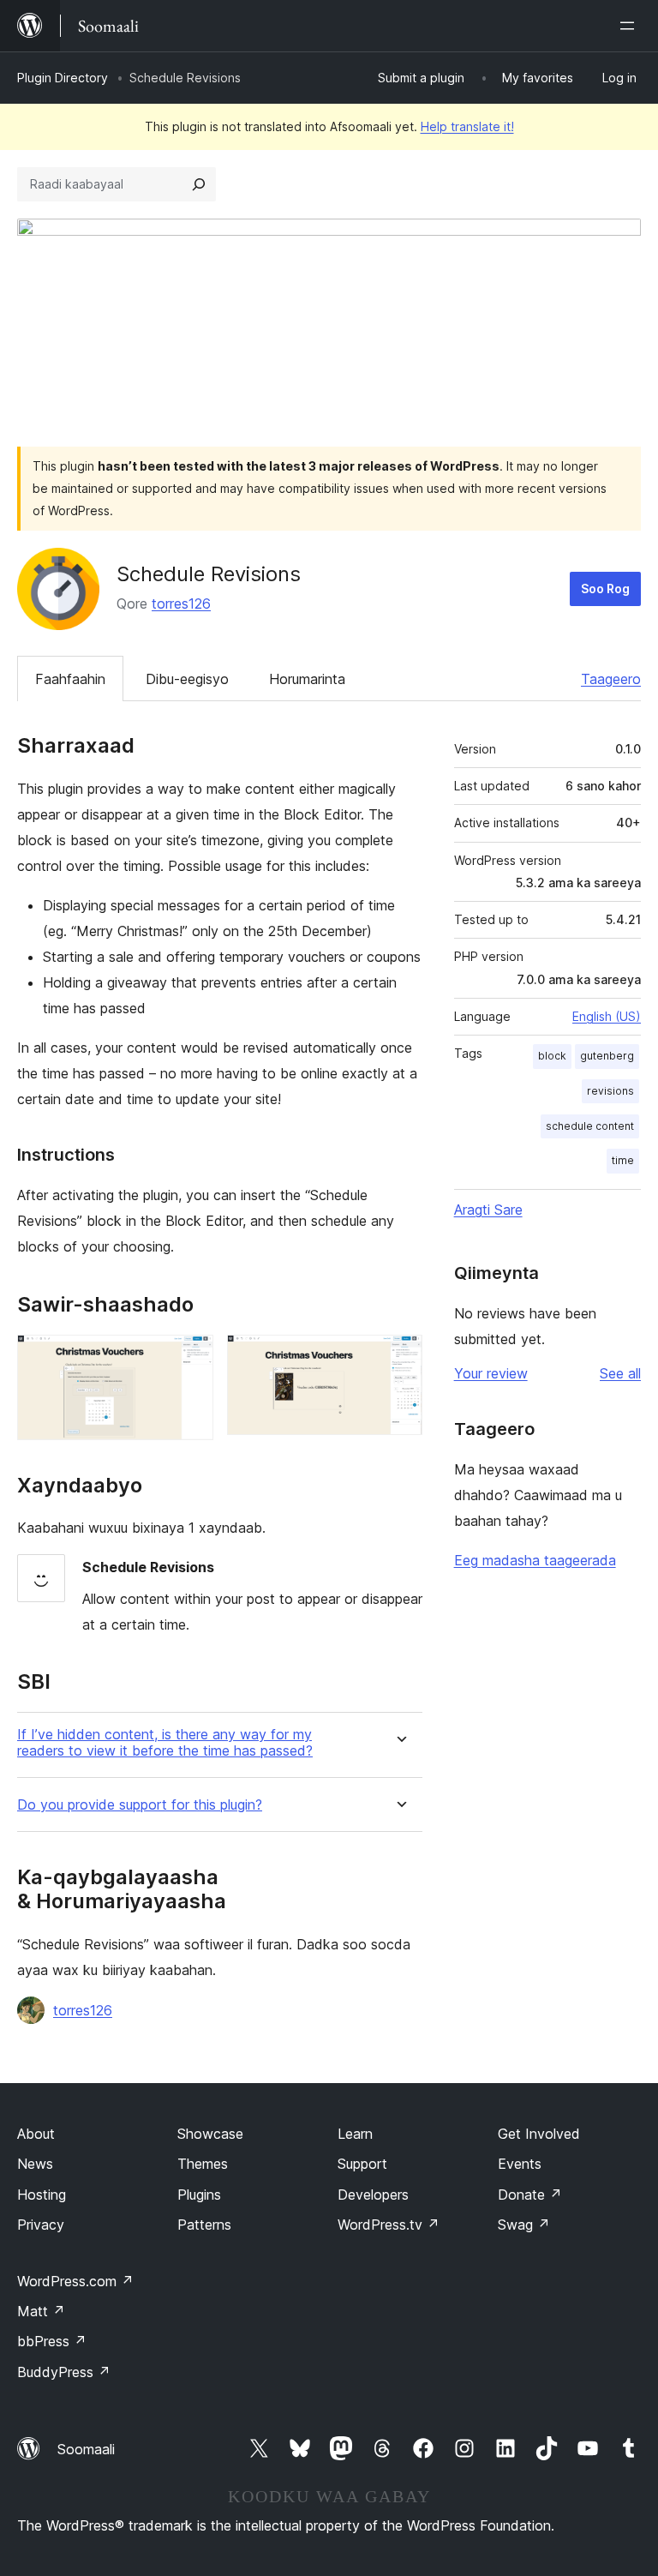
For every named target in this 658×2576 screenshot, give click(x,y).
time (623, 1160)
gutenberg (607, 1056)
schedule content (590, 1126)
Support (362, 2164)
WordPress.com (75, 2281)
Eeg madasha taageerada (535, 1560)
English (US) (607, 1016)
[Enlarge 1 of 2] (190, 1358)
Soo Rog (605, 588)
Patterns (204, 2225)
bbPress (52, 2341)
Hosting (42, 2195)
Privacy (41, 2225)
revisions (610, 1091)
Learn (355, 2134)
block (552, 1056)
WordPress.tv (389, 2225)
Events (520, 2164)
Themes (203, 2164)
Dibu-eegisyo (187, 679)
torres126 (181, 603)
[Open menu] (631, 26)
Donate (530, 2195)
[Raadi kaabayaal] (199, 184)
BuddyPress (64, 2372)
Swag (524, 2225)
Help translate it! (467, 126)
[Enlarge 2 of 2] (399, 1358)
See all (620, 1373)
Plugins (199, 2195)
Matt (41, 2311)
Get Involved (539, 2134)
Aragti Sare (488, 1210)
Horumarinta (307, 679)
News (35, 2164)
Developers (373, 2195)
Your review (491, 1373)
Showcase (210, 2134)
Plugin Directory (63, 78)
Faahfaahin (70, 679)
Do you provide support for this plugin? (140, 1805)
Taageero (611, 679)
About (36, 2134)
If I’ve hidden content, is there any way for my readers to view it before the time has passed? (165, 1743)
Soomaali (86, 2449)
